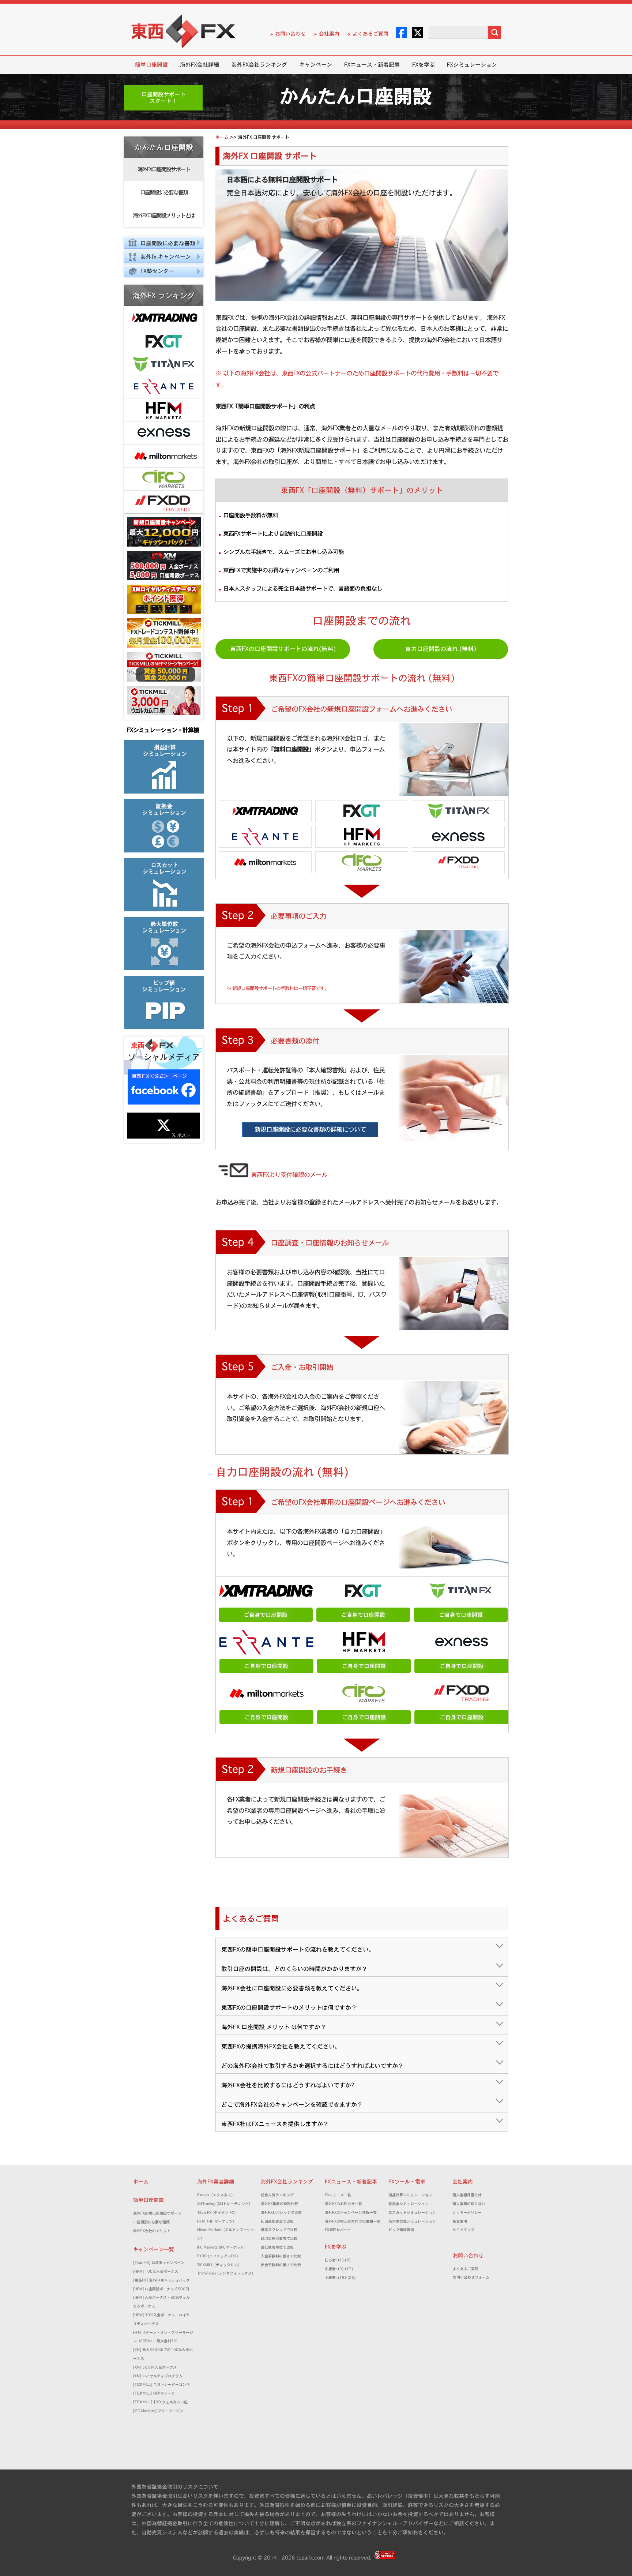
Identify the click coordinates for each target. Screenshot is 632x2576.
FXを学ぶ (424, 65)
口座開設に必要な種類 (151, 2222)
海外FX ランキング (164, 296)
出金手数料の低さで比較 (281, 2265)
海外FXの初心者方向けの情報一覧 (353, 2221)
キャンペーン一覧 (154, 2249)
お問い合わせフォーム (473, 2277)
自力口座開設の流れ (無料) (441, 649)
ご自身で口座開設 (266, 1615)
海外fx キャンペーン (166, 257)
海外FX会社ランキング (259, 65)
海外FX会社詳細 (200, 65)
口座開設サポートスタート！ (163, 98)
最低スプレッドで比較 (281, 2230)
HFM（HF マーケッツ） (217, 2221)
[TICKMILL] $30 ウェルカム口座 (160, 2402)
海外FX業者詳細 (218, 2182)
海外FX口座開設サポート (164, 169)
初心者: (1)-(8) (338, 2260)
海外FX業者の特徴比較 (279, 2204)
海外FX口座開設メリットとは (164, 215)
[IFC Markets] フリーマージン (158, 2411)
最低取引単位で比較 (277, 2247)
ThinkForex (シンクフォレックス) (225, 2273)
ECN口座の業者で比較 (279, 2238)
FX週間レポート (338, 2230)
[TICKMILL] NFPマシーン (154, 2393)
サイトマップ (463, 2230)
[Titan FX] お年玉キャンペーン (159, 2263)
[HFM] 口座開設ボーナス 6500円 (161, 2289)
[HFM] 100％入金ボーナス (156, 2271)
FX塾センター (157, 271)
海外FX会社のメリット (152, 2231)
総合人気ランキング (279, 2195)
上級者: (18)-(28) (340, 2278)
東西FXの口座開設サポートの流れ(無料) (283, 649)
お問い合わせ (290, 34)
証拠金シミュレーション (410, 2204)
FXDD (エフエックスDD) (217, 2256)
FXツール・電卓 (407, 2182)
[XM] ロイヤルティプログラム (158, 2376)
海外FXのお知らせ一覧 (343, 2204)
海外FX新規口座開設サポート (157, 2213)
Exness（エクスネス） (216, 2195)
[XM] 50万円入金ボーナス (155, 2367)
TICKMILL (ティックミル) (218, 2265)
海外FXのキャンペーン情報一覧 (351, 2213)
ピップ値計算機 (401, 2230)
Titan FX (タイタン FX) (216, 2213)
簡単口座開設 (151, 65)
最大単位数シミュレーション (412, 2221)
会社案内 (329, 34)
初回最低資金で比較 (279, 2221)
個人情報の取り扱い (469, 2204)
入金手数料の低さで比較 (281, 2256)
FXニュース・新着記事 (372, 65)
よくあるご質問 (370, 34)
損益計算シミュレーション (410, 2195)
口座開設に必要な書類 (164, 192)
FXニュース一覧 (338, 2195)
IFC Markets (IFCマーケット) (221, 2247)
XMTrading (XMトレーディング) (225, 2204)
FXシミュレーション (472, 65)
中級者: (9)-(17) (339, 2269)
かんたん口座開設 (164, 147)
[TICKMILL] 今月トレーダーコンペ (161, 2384)
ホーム (141, 2182)
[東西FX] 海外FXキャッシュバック (161, 2280)
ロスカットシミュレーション (414, 2213)
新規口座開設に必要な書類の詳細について (310, 1129)
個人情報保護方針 (467, 2195)
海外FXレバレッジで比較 (281, 2213)
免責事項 (462, 2221)
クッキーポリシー (467, 2213)
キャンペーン (316, 65)
